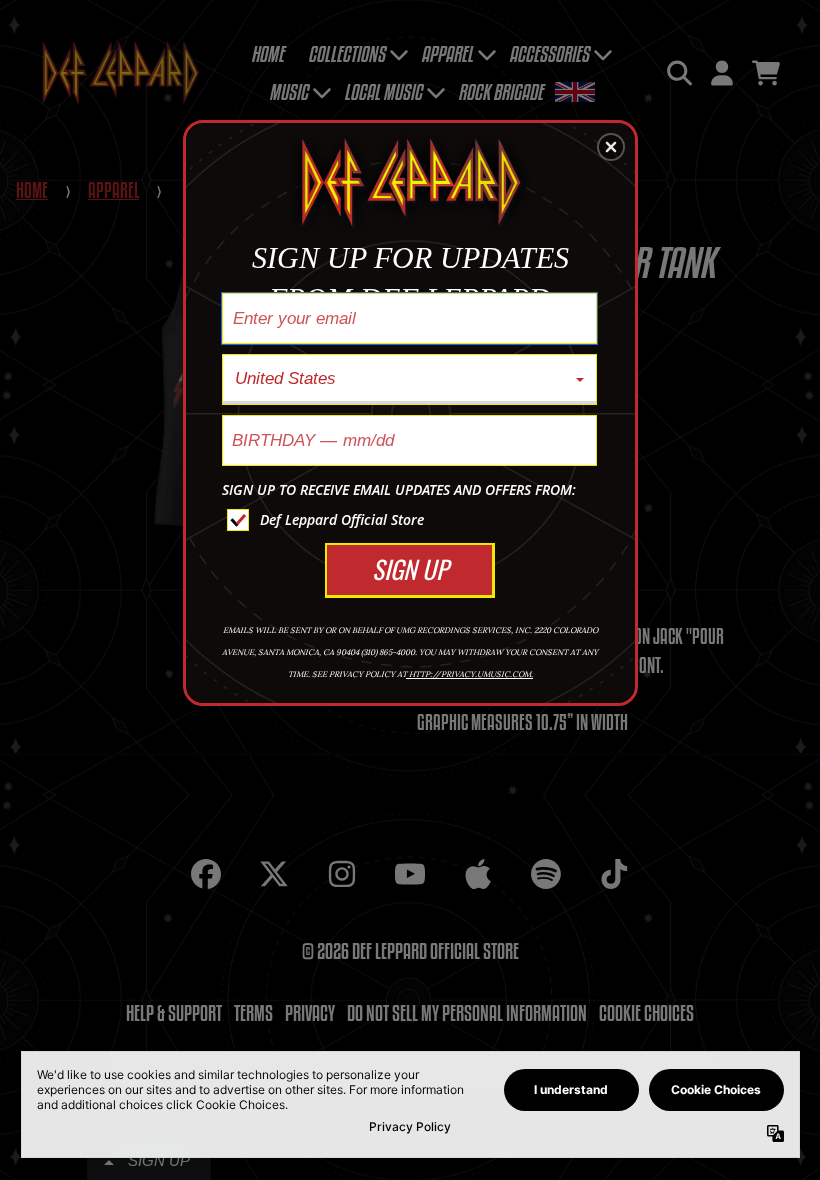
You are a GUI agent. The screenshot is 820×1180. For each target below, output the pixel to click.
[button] (611, 147)
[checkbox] (412, 520)
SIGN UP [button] (410, 568)
